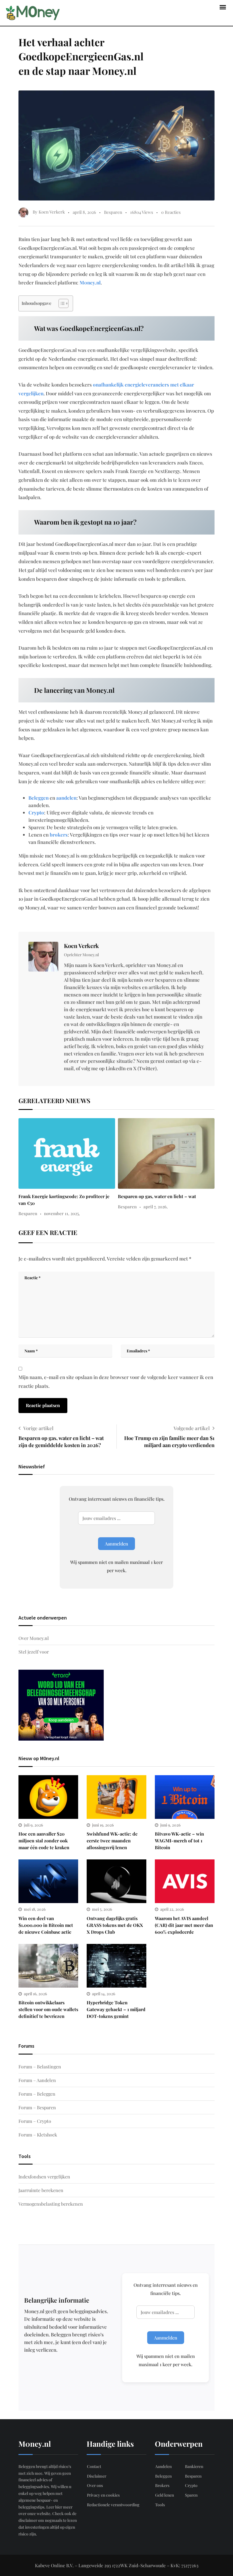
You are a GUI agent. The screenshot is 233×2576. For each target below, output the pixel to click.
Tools (160, 2505)
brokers (59, 835)
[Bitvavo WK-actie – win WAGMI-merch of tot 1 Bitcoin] (185, 1797)
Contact (94, 2466)
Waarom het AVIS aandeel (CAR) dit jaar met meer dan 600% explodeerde (184, 1925)
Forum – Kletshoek (38, 2135)
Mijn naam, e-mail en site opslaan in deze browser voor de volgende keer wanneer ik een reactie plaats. (116, 1381)
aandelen (66, 798)
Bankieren (194, 2466)
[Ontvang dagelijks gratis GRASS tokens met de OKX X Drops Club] (116, 1881)
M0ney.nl (90, 282)
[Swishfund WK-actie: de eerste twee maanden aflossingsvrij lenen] (116, 1797)
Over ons (95, 2485)
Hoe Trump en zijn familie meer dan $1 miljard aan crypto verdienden (169, 1442)
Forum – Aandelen (37, 2080)
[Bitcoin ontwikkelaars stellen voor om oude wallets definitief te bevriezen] (48, 1966)
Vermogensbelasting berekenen (51, 2204)
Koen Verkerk (81, 946)
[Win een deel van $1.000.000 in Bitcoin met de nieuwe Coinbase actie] (48, 1881)
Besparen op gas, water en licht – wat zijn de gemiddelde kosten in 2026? (61, 1442)
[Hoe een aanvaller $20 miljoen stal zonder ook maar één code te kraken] (48, 1797)
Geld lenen (165, 2495)
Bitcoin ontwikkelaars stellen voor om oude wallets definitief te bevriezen (48, 2009)
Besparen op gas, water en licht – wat (157, 1196)
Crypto (36, 812)
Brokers (162, 2485)
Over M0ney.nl (34, 1638)
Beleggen (39, 798)
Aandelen (163, 2466)
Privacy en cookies (103, 2495)
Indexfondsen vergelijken (44, 2177)
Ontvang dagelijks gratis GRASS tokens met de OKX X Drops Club (115, 1925)
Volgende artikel (192, 1428)
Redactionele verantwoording (113, 2505)
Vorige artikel (38, 1428)
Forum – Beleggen (37, 2094)
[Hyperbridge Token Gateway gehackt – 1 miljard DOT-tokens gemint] (116, 1966)
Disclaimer (97, 2476)
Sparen (191, 2495)
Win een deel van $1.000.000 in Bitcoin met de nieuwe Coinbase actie (46, 1925)
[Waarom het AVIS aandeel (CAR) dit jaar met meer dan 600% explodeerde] (185, 1881)
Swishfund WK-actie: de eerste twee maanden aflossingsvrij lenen (112, 1841)
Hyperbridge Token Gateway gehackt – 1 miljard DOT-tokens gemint (116, 2009)
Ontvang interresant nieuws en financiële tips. (117, 1499)
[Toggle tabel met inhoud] (61, 303)
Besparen (113, 212)
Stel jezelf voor (34, 1652)
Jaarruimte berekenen (41, 2190)
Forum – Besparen (37, 2107)
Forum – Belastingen (40, 2067)
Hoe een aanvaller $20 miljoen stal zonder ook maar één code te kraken (44, 1841)
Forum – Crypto (35, 2121)
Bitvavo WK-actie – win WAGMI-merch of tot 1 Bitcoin (179, 1841)
